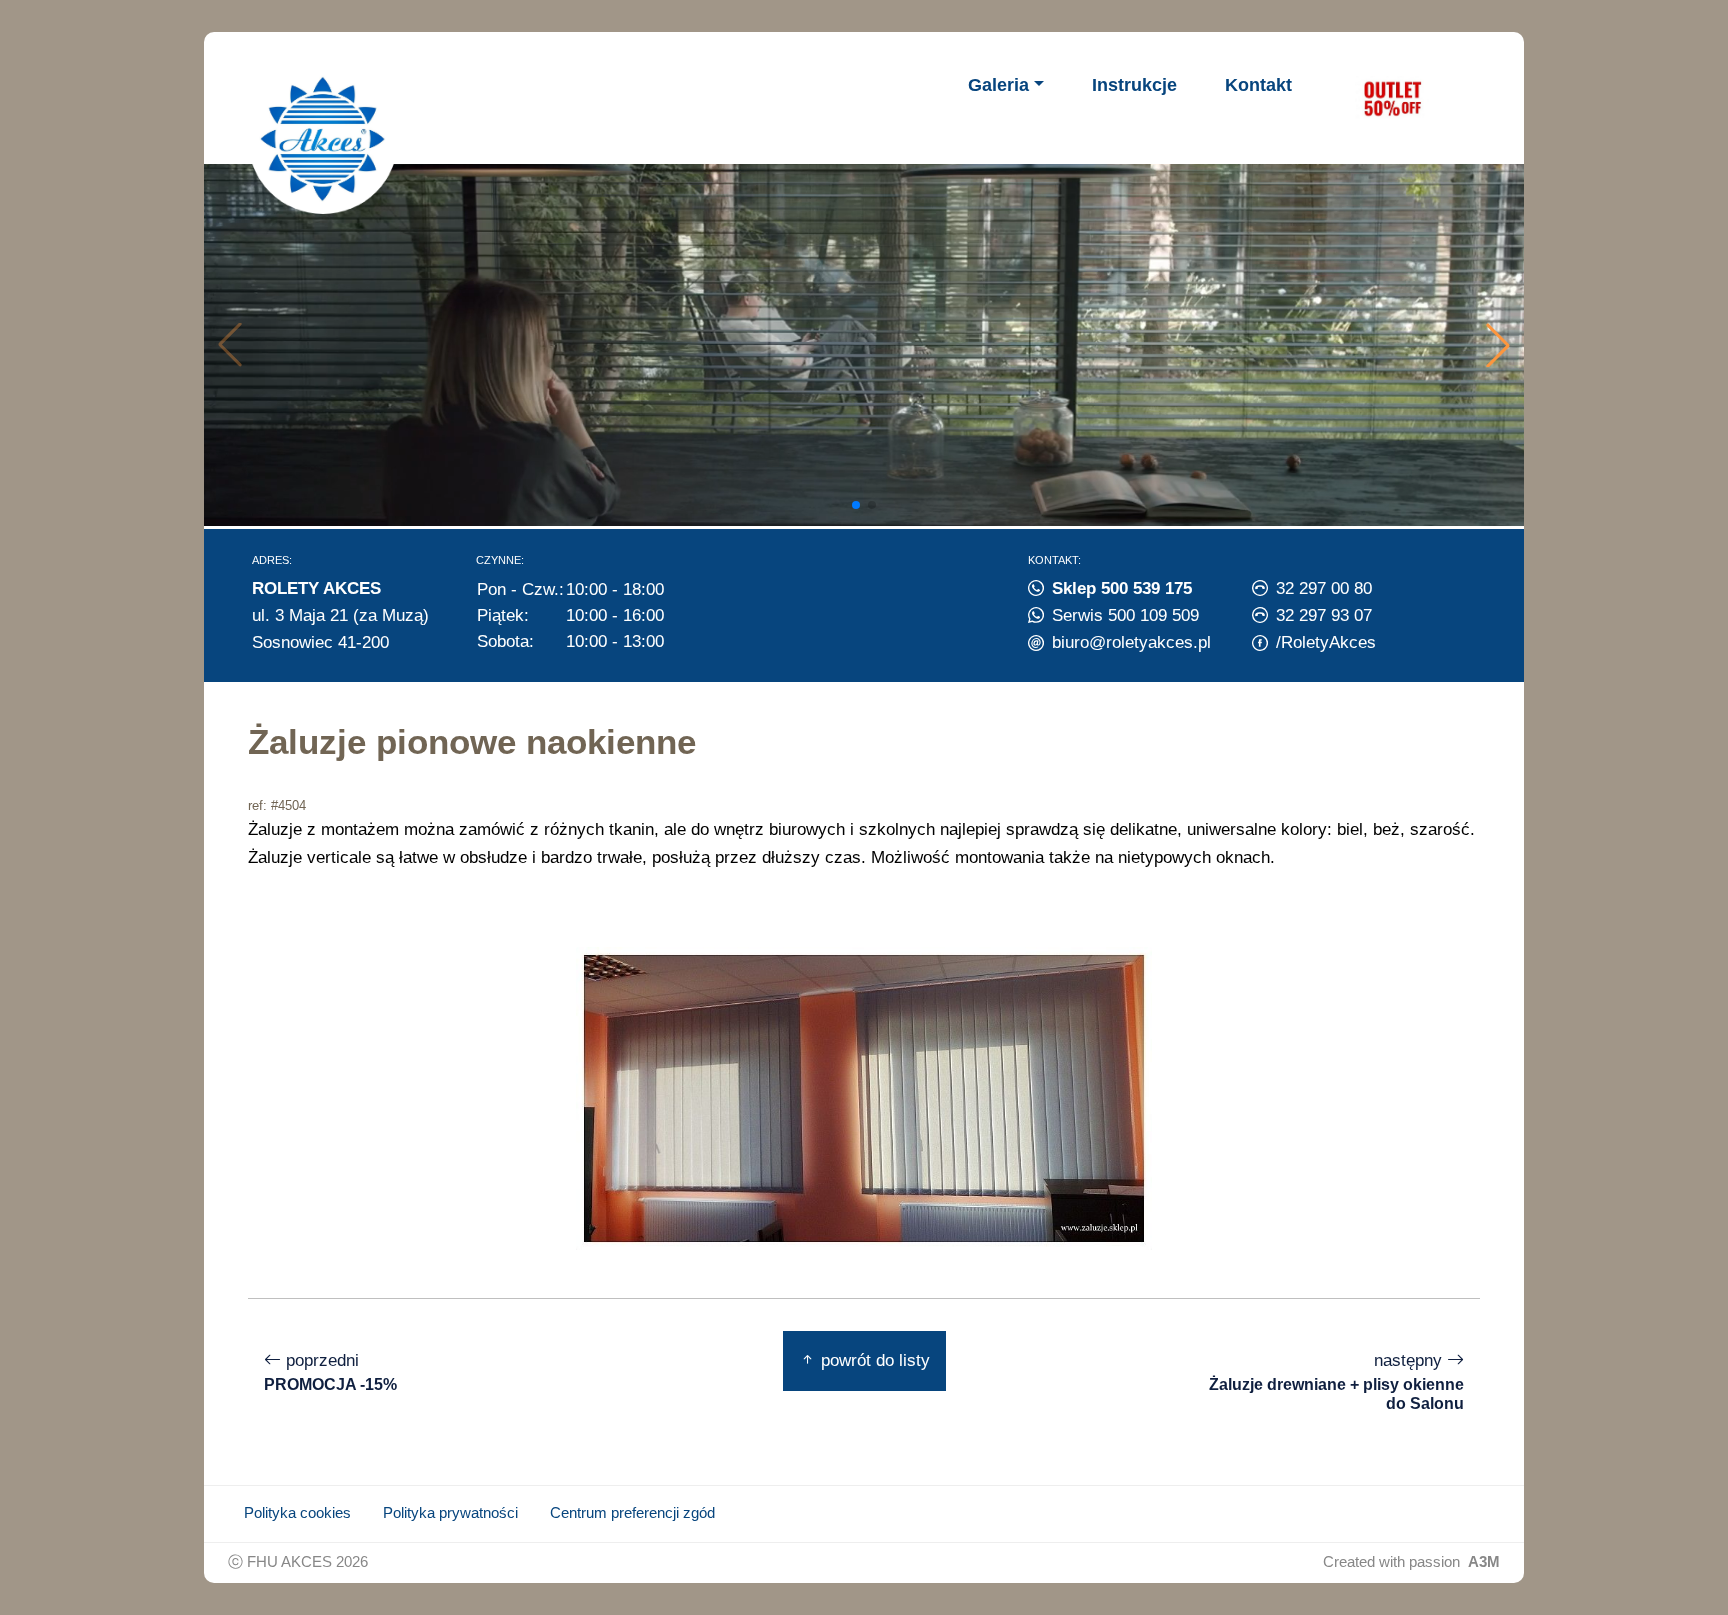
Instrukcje (1134, 85)
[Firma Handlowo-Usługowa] (323, 139)
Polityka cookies (297, 1513)
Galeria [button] (998, 85)
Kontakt (1258, 85)
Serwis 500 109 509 (1125, 615)
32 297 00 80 (1324, 588)
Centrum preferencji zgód (632, 1513)
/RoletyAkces (1326, 642)
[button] (1498, 345)
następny (1336, 1381)
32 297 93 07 (1324, 615)
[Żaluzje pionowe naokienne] (864, 1097)
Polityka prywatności (450, 1513)
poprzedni (330, 1371)
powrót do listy (873, 1360)
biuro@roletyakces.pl (1131, 642)
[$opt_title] (1392, 98)
